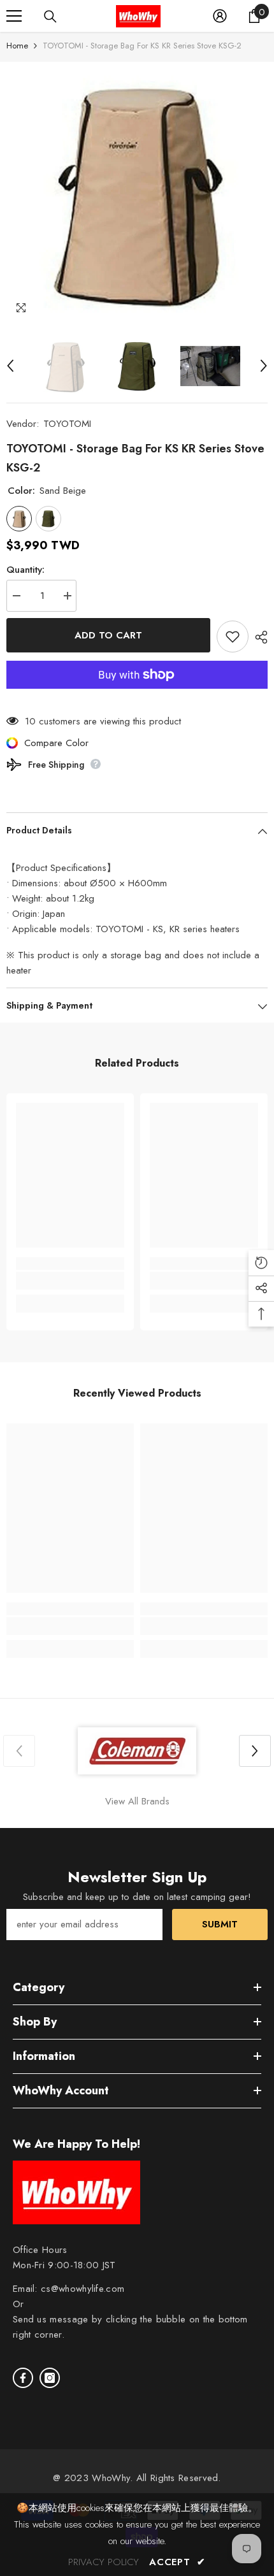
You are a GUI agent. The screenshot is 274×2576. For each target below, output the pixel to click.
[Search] (50, 17)
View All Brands (137, 1801)
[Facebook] (23, 2378)
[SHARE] (258, 637)
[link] (70, 1281)
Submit (220, 1924)
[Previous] (10, 366)
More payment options (137, 696)
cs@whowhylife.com (83, 2289)
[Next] (264, 366)
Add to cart (108, 635)
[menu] (14, 16)
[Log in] (220, 16)
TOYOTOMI (67, 424)
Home (17, 46)
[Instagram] (50, 2378)
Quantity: (25, 570)
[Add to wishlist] (233, 637)
